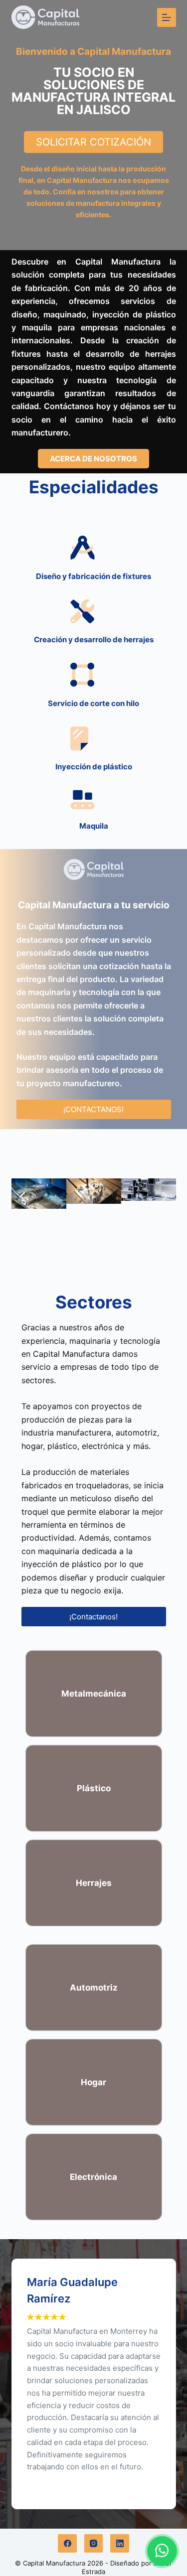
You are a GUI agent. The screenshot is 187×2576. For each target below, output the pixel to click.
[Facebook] (67, 2544)
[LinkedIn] (120, 2544)
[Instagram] (94, 2544)
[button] (23, 1197)
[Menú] (167, 17)
